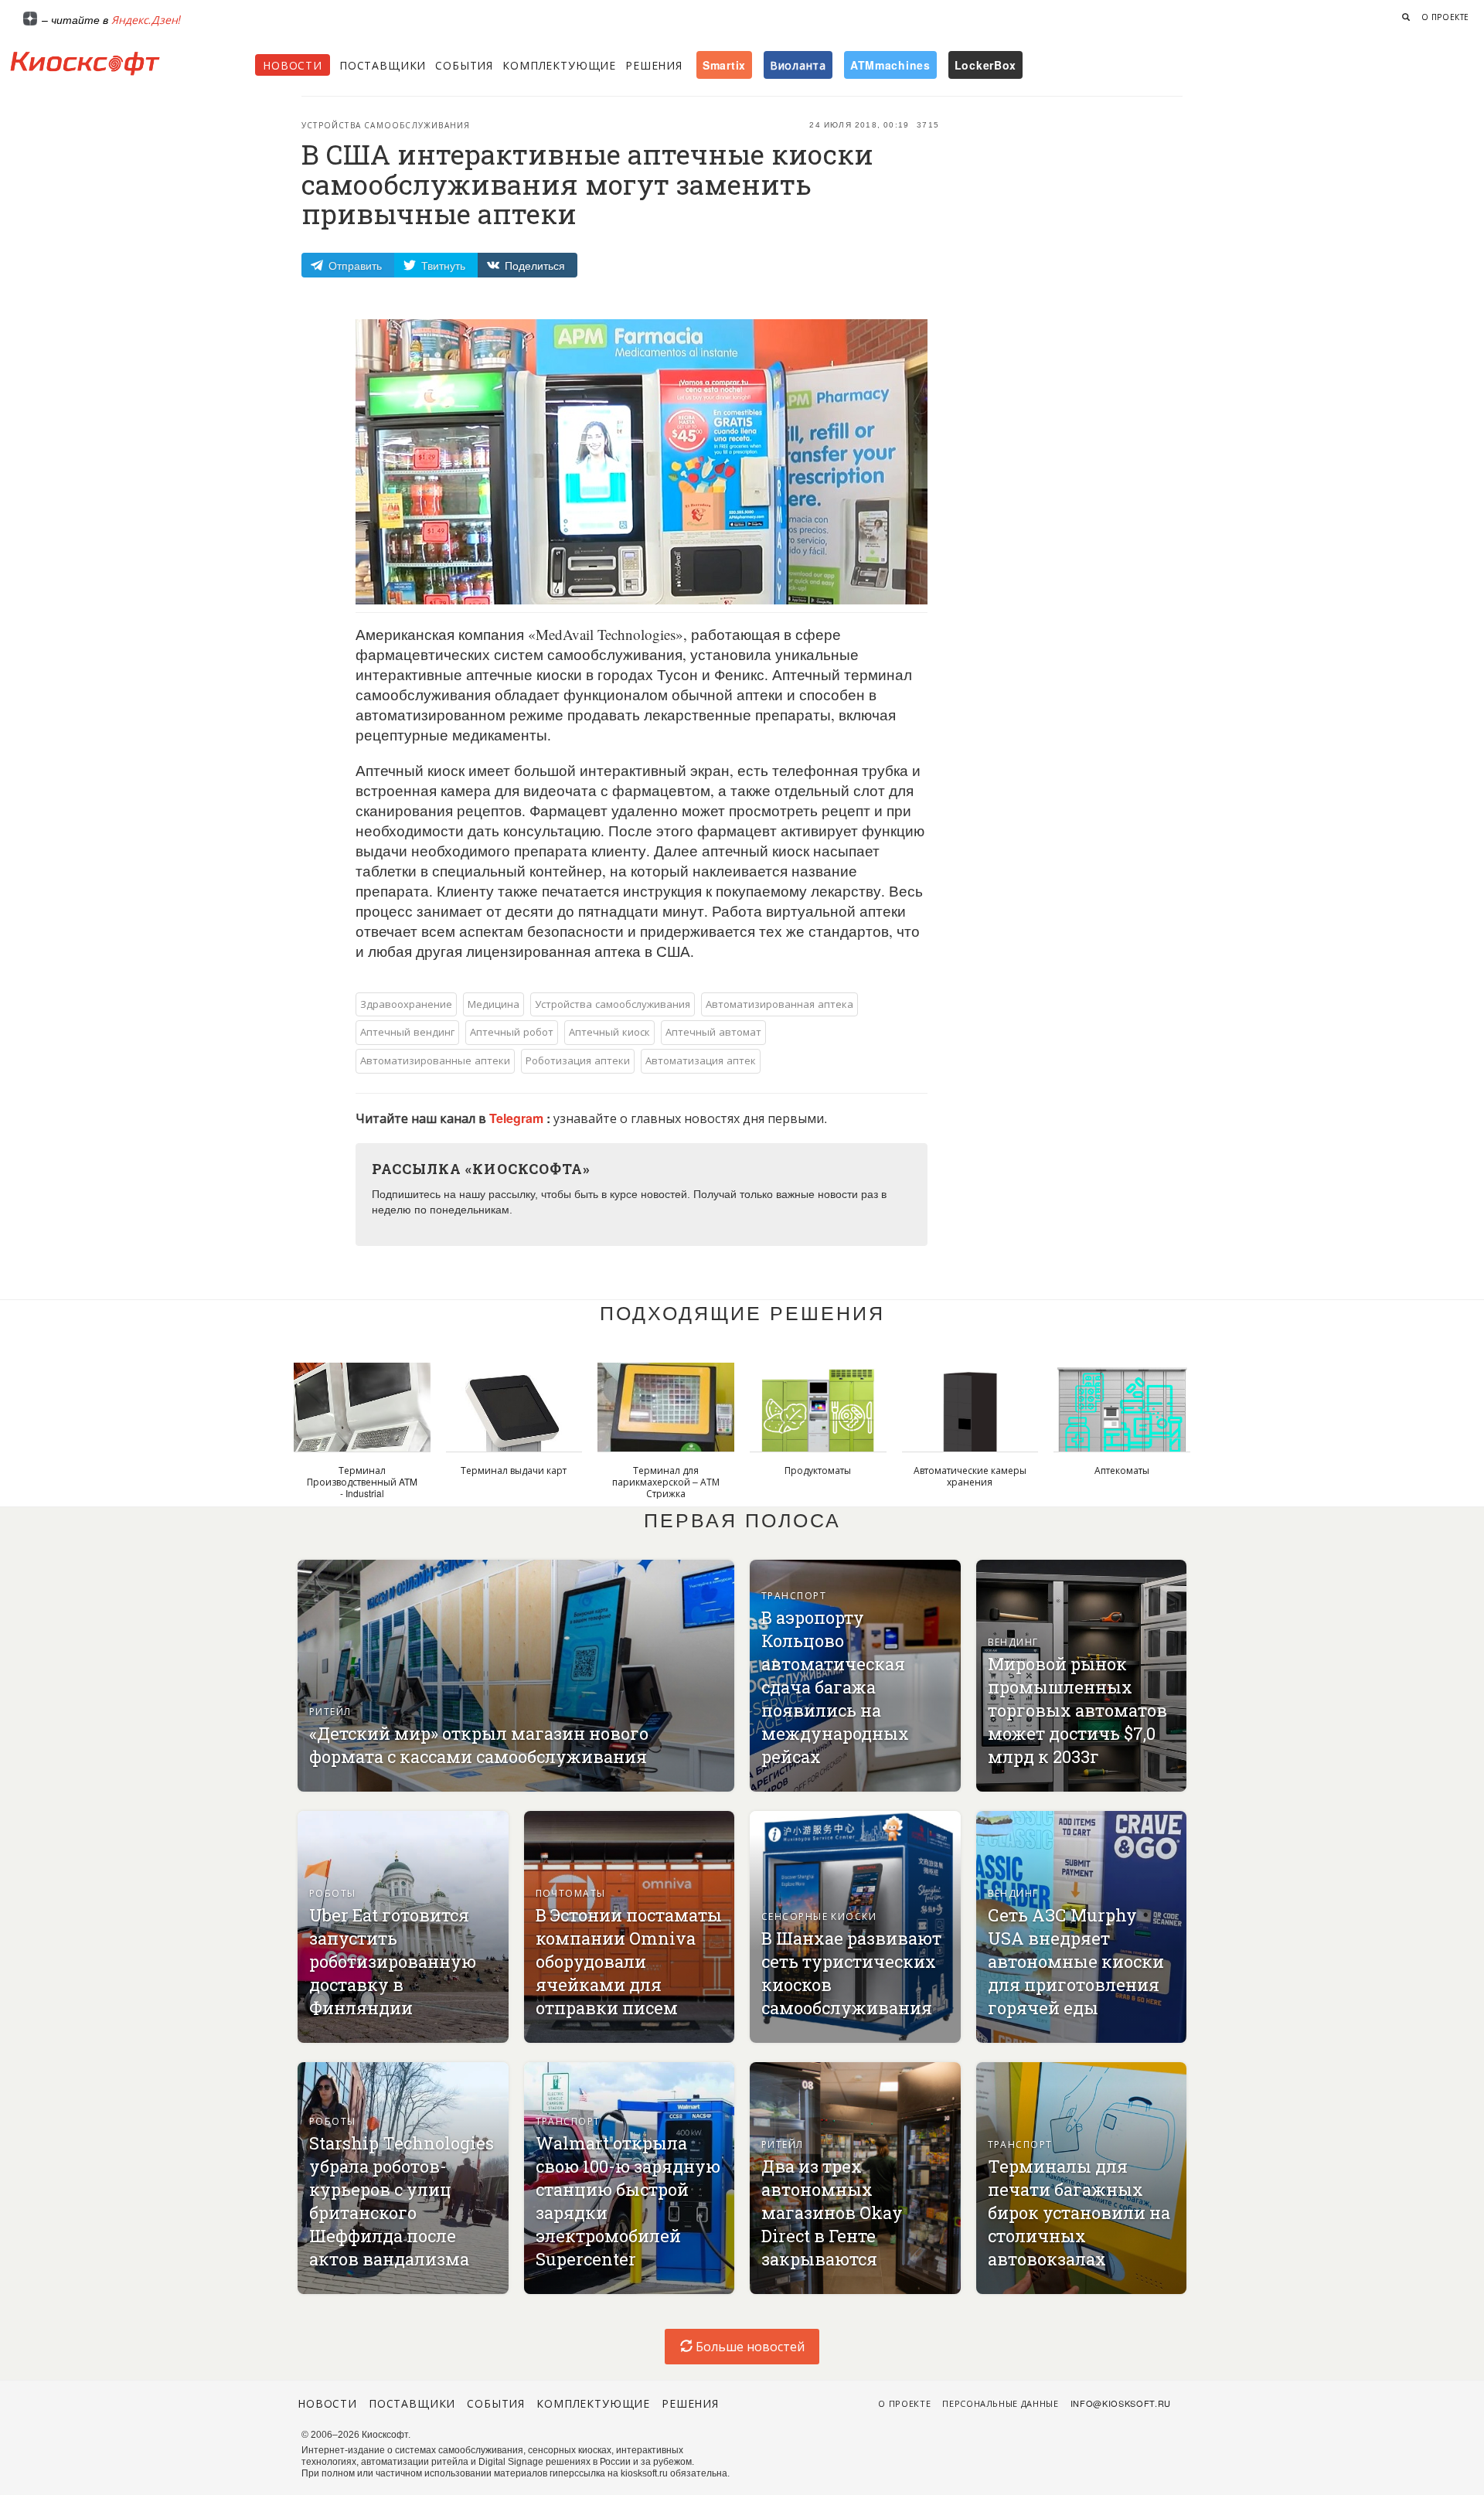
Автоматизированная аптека (779, 1004)
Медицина (494, 1004)
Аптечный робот (512, 1031)
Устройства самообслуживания (386, 125)
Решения (654, 65)
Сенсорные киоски (819, 1916)
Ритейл (330, 1711)
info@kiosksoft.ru (1121, 2403)
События (464, 65)
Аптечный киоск (609, 1031)
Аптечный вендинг (407, 1031)
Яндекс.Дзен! (146, 19)
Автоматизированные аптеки (435, 1060)
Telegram (518, 1118)
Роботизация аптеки (578, 1060)
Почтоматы (571, 1893)
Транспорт (794, 1595)
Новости (293, 65)
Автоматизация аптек (701, 1060)
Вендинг (1013, 1641)
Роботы (333, 1893)
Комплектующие (559, 65)
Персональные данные (1001, 2403)
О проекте (1445, 17)
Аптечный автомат (713, 1031)
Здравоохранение (406, 1004)
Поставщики (383, 65)
